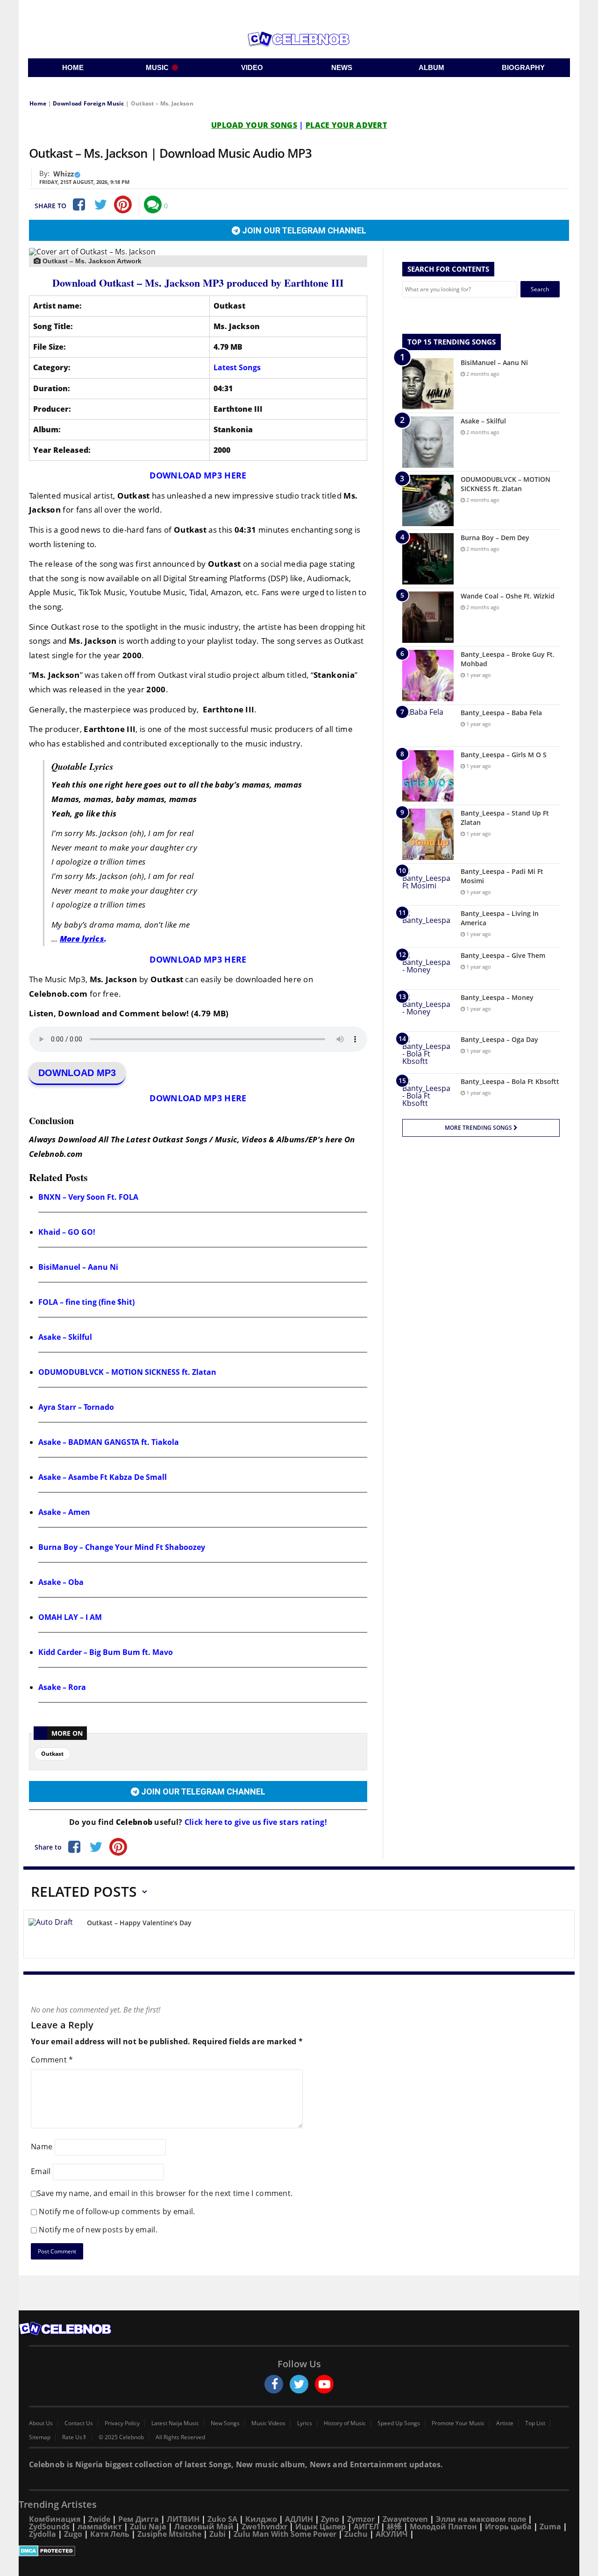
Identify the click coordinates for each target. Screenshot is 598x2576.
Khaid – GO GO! (67, 1232)
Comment (52, 2060)
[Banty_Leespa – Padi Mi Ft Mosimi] (428, 884)
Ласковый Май (204, 2527)
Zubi (217, 2534)
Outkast (52, 1754)
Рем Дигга (139, 2519)
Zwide (99, 2519)
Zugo (73, 2534)
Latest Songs (237, 367)
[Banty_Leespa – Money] (428, 1010)
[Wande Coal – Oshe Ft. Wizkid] (428, 617)
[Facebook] (78, 204)
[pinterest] (123, 204)
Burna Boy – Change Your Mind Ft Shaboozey (122, 1547)
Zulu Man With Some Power (285, 2534)
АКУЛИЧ (392, 2534)
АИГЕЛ (366, 2527)
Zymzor (361, 2519)
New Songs (225, 2423)
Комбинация (55, 2519)
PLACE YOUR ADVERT (346, 125)
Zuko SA (222, 2519)
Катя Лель (110, 2534)
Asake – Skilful (65, 1337)
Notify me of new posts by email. (98, 2230)
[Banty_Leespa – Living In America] (428, 926)
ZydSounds (49, 2527)
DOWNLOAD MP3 (77, 1073)
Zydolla (43, 2534)
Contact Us (79, 2423)
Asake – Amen (64, 1512)
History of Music (345, 2423)
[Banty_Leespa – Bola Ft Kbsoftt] (428, 1094)
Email (41, 2171)
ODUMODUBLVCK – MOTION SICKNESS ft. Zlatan (127, 1372)
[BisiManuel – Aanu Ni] (428, 384)
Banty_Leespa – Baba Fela (501, 713)
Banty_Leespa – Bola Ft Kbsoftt (510, 1081)
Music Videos (268, 2423)
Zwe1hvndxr (264, 2527)
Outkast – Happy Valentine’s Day (139, 1923)
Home (38, 103)
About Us (41, 2423)
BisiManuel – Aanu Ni (78, 1267)
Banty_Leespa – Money (497, 997)
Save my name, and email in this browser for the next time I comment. (165, 2193)
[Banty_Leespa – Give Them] (428, 968)
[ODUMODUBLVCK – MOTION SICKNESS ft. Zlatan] (428, 500)
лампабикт (100, 2527)
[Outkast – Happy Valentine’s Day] (54, 1936)
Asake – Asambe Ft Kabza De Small (103, 1477)
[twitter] (299, 2384)
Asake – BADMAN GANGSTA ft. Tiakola (109, 1442)
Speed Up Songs (399, 2423)
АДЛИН (299, 2519)
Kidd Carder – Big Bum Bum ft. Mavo (106, 1652)
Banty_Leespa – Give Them (503, 955)
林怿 (394, 2527)
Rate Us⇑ (75, 2437)
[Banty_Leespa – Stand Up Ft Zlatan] (428, 834)
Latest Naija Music (175, 2423)
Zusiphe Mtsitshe (169, 2534)
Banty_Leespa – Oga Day (499, 1039)
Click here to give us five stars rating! (255, 1822)
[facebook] (274, 2384)
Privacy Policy (122, 2423)
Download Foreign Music (89, 103)
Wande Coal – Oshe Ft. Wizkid (508, 596)
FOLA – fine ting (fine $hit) (86, 1302)
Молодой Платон (443, 2527)
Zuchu (356, 2534)
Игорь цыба (508, 2527)
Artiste (505, 2423)
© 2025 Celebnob (121, 2437)
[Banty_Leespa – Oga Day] (428, 1052)
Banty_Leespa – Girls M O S (504, 755)
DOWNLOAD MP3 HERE (198, 475)
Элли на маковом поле (481, 2519)
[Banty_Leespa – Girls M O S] (428, 776)
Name (42, 2147)
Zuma (550, 2527)
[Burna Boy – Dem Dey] (428, 559)
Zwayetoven (405, 2519)
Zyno (330, 2519)
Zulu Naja (148, 2527)
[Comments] (153, 204)
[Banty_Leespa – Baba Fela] (428, 726)
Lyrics (305, 2423)
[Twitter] (100, 204)
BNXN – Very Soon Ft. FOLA (88, 1197)
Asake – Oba (61, 1582)
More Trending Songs (479, 1128)
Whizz (64, 174)
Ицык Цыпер (320, 2527)
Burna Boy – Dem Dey (495, 538)
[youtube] (324, 2384)
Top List (535, 2423)
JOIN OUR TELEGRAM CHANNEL (303, 230)
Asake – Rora (62, 1687)
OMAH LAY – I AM (70, 1617)
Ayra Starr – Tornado (76, 1407)
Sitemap (40, 2437)
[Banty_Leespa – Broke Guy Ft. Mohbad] (428, 676)
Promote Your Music (458, 2423)
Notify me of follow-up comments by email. (117, 2211)
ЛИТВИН (183, 2519)
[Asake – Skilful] (428, 442)
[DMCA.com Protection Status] (299, 2551)
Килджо (261, 2519)
